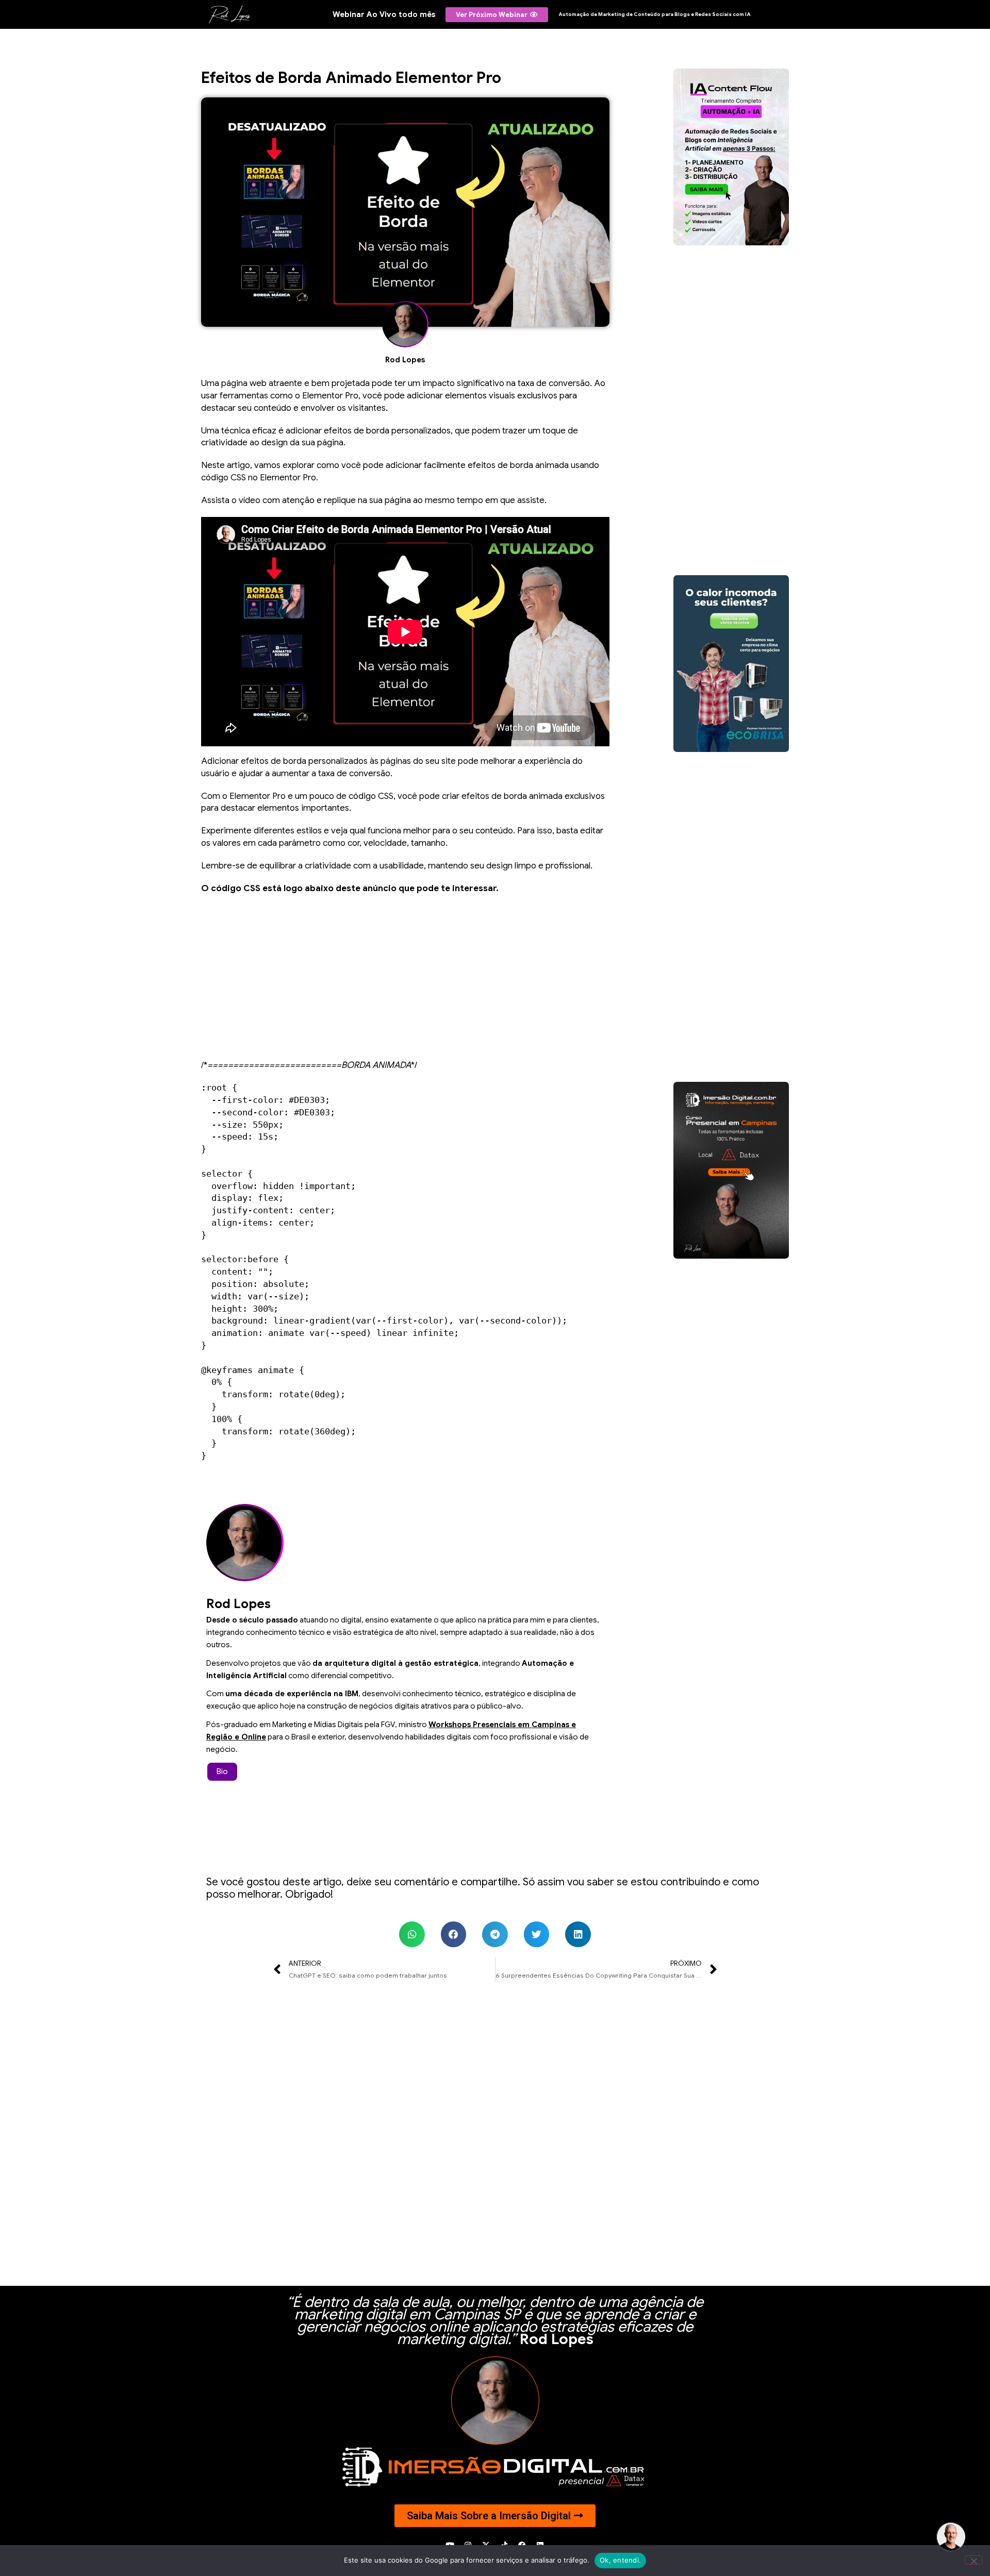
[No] (973, 2560)
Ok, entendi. (620, 2560)
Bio (222, 1771)
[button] (412, 1934)
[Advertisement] (405, 977)
